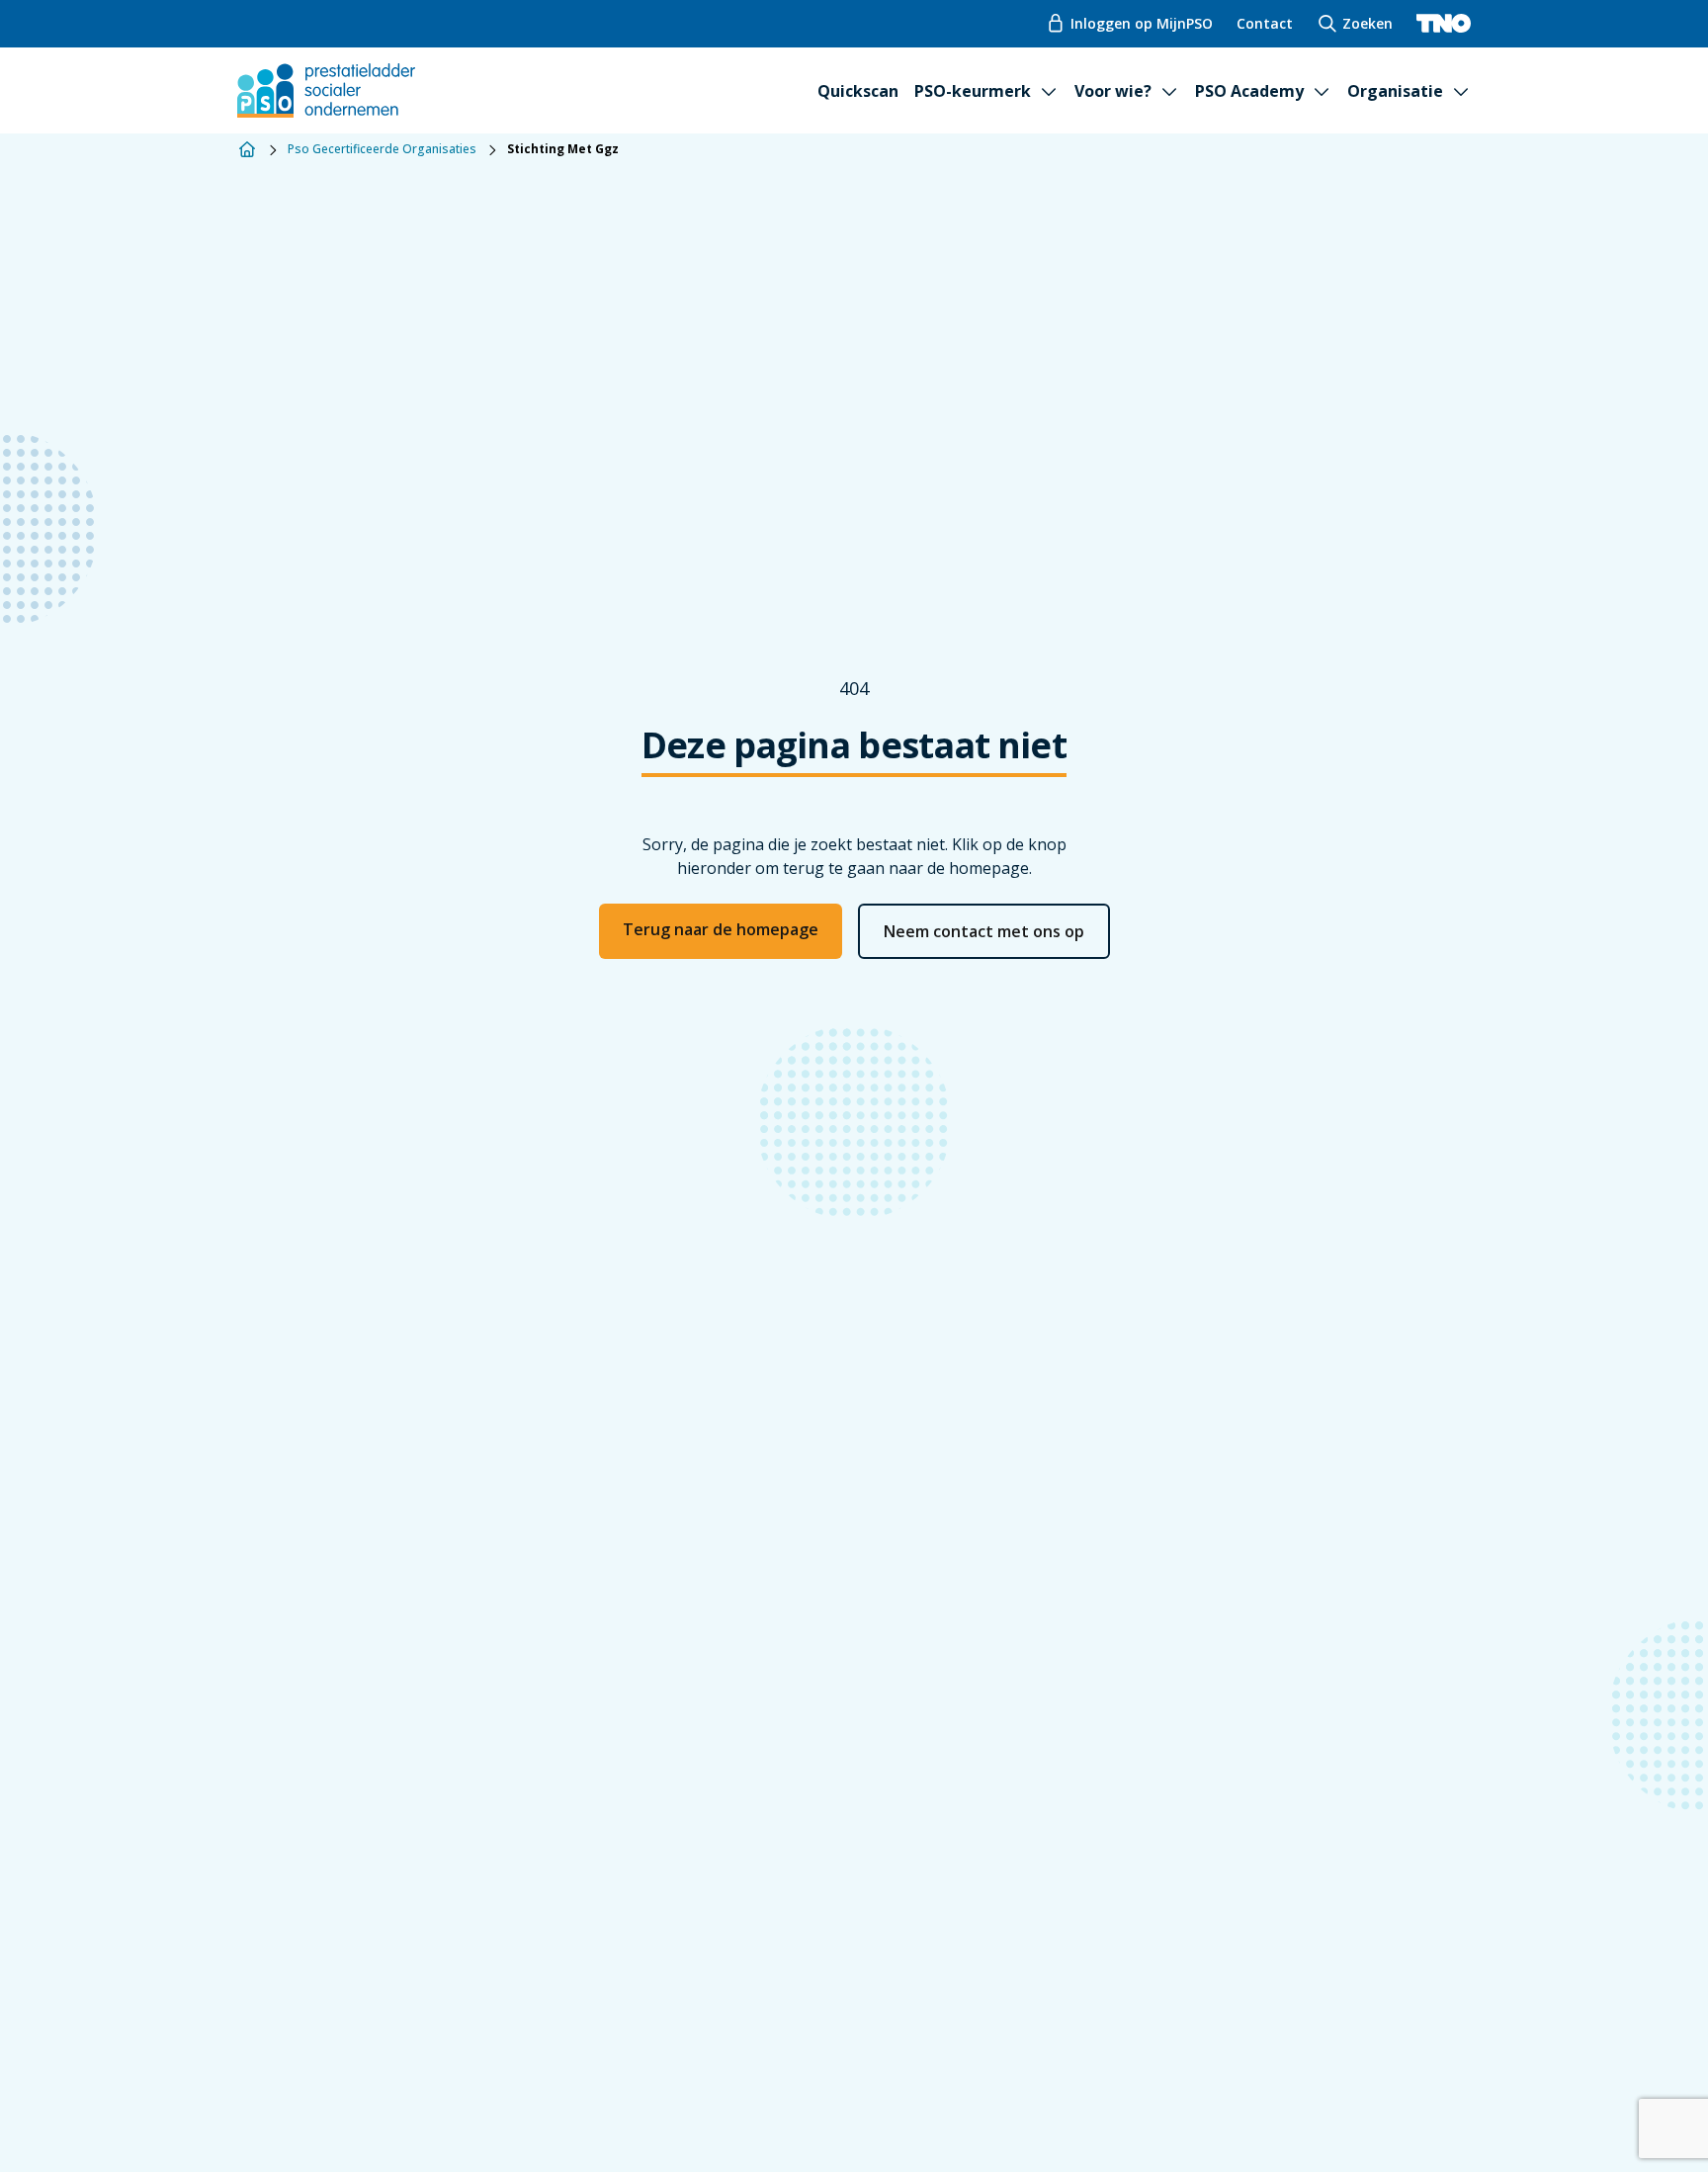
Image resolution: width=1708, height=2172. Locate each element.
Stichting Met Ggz (563, 149)
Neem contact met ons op (984, 931)
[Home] (247, 149)
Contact (1265, 23)
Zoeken (1367, 23)
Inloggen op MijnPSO (1142, 23)
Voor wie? (1113, 91)
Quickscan (858, 91)
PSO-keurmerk (973, 91)
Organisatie (1395, 91)
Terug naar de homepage (721, 929)
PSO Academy (1249, 91)
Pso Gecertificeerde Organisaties (382, 149)
